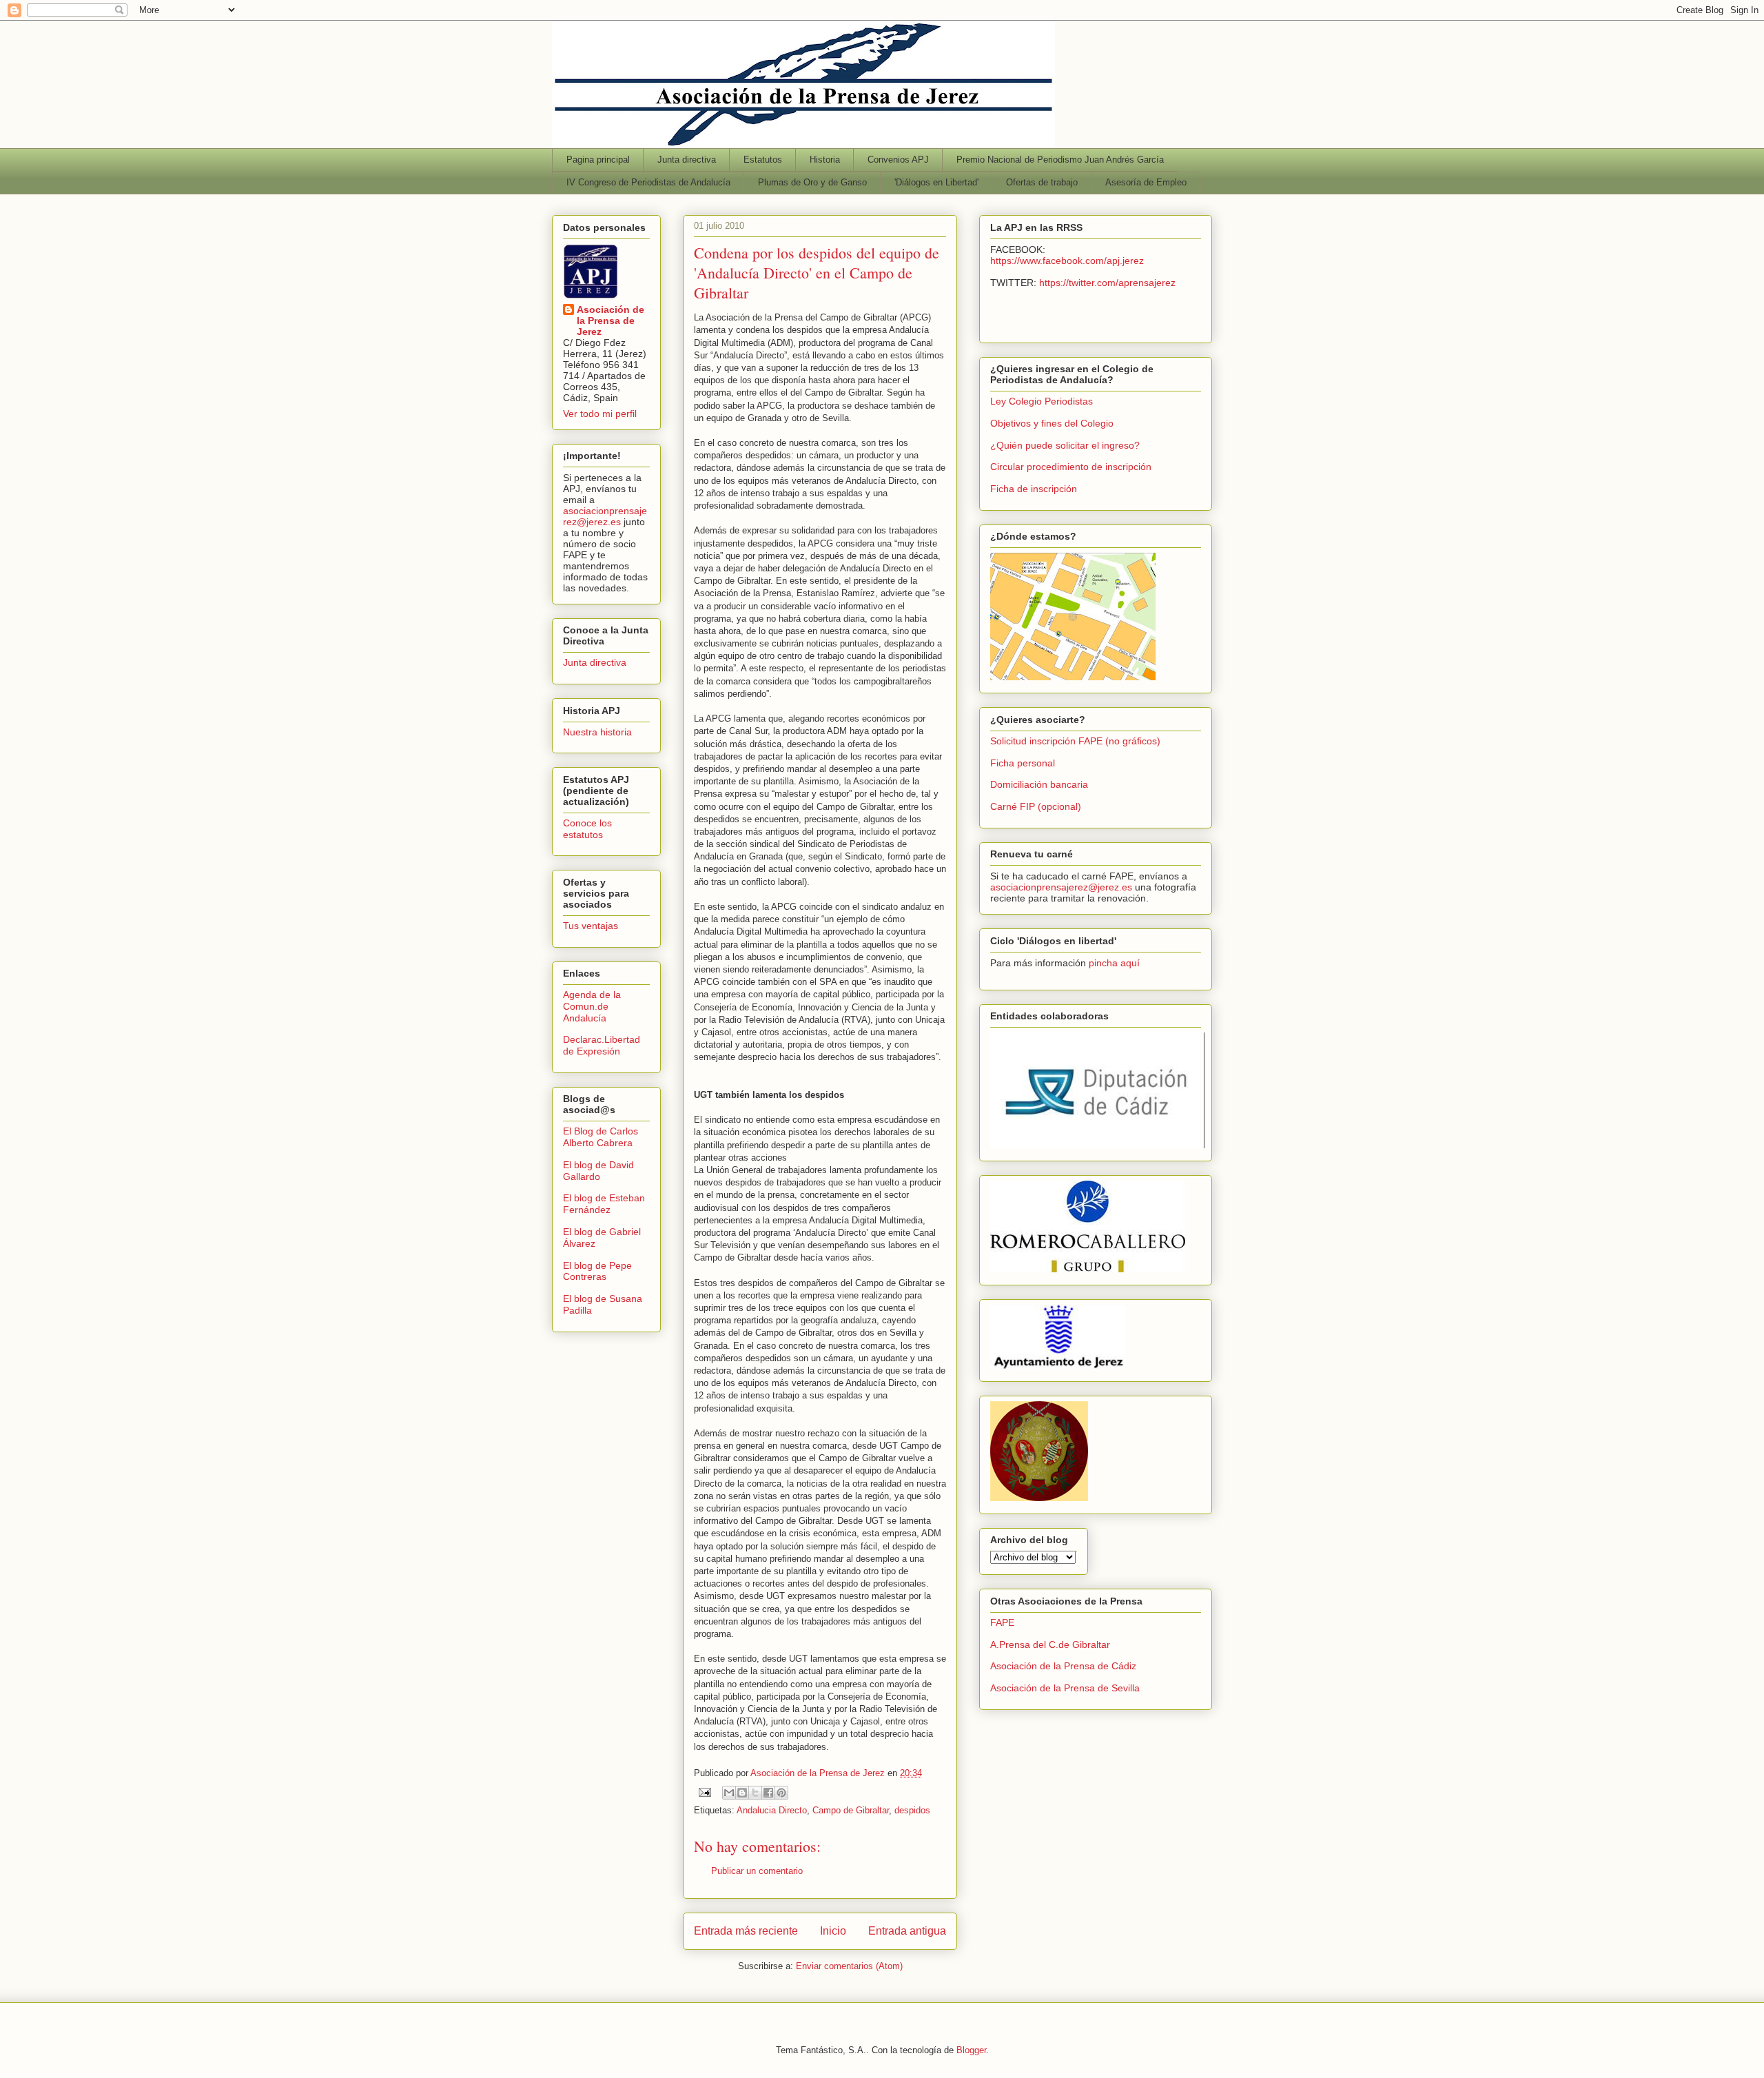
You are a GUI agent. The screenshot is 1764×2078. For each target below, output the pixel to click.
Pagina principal (598, 160)
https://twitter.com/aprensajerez (1107, 283)
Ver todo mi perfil (600, 414)
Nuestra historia (597, 732)
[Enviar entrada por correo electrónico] (704, 1792)
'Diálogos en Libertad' (936, 182)
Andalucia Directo (772, 1810)
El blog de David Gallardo (598, 1171)
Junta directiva (687, 160)
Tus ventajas (591, 926)
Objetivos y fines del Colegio (1052, 423)
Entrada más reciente (746, 1931)
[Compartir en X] (755, 1793)
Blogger (971, 2050)
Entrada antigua (907, 1931)
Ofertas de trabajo (1042, 182)
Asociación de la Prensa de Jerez (611, 320)
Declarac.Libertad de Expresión (602, 1045)
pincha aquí (1114, 963)
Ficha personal (1023, 763)
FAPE (1002, 1622)
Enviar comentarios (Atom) (849, 1966)
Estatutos (763, 160)
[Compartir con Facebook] (768, 1793)
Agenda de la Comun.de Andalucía (592, 1006)
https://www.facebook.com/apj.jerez (1067, 261)
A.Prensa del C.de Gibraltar (1050, 1644)
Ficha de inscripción (1034, 489)
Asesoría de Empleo (1146, 182)
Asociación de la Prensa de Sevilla (1065, 1688)
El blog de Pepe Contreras (597, 1271)
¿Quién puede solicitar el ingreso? (1065, 445)
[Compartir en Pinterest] (781, 1793)
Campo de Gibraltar (851, 1810)
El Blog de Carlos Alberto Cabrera (601, 1137)
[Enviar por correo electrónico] (729, 1793)
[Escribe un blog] (742, 1793)
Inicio (833, 1931)
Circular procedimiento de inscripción (1071, 467)
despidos (912, 1810)
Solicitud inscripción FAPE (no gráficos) (1075, 741)
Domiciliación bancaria (1039, 784)
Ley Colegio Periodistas (1042, 401)
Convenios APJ (898, 160)
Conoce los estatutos (587, 829)
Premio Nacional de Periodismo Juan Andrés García (1060, 160)
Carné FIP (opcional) (1036, 806)
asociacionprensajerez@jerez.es (605, 516)
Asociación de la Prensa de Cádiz (1063, 1666)
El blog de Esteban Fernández (604, 1204)
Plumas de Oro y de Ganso (812, 182)
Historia (825, 160)
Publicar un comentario (757, 1871)
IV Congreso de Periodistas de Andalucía (648, 182)
